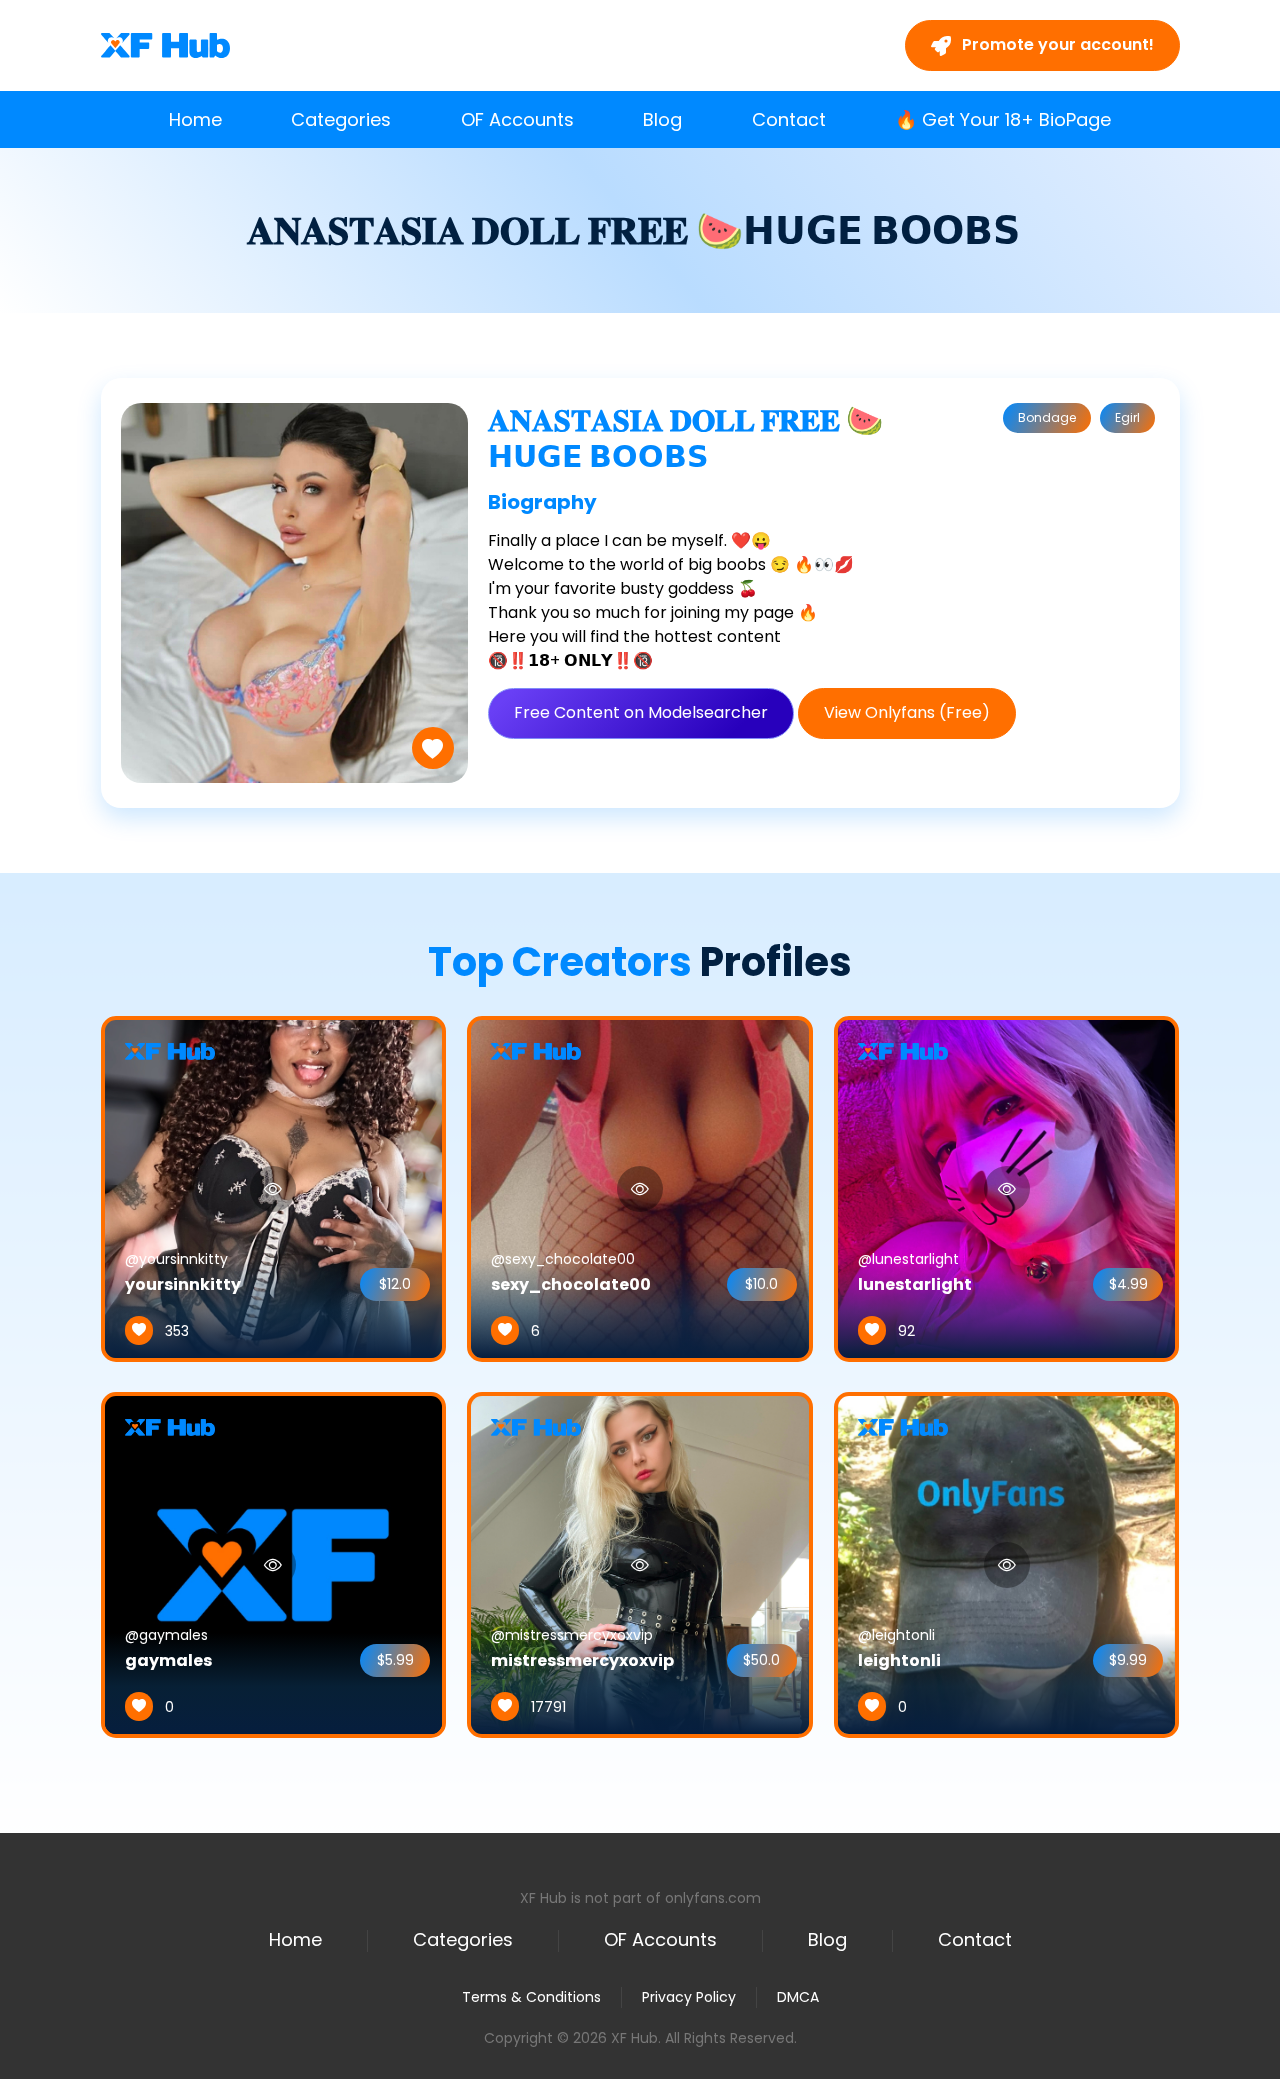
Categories (341, 119)
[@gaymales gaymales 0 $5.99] (274, 1564)
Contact (789, 119)
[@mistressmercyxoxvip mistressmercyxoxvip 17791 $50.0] (640, 1564)
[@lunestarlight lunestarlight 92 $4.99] (1007, 1188)
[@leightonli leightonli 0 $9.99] (1007, 1564)
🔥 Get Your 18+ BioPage (1003, 119)
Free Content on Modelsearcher (641, 712)
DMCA (798, 1997)
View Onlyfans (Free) (907, 712)
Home (195, 119)
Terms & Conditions (531, 1997)
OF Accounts (517, 119)
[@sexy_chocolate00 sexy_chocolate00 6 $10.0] (640, 1188)
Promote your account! (1056, 44)
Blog (662, 119)
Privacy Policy (689, 1997)
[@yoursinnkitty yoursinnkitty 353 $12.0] (274, 1188)
